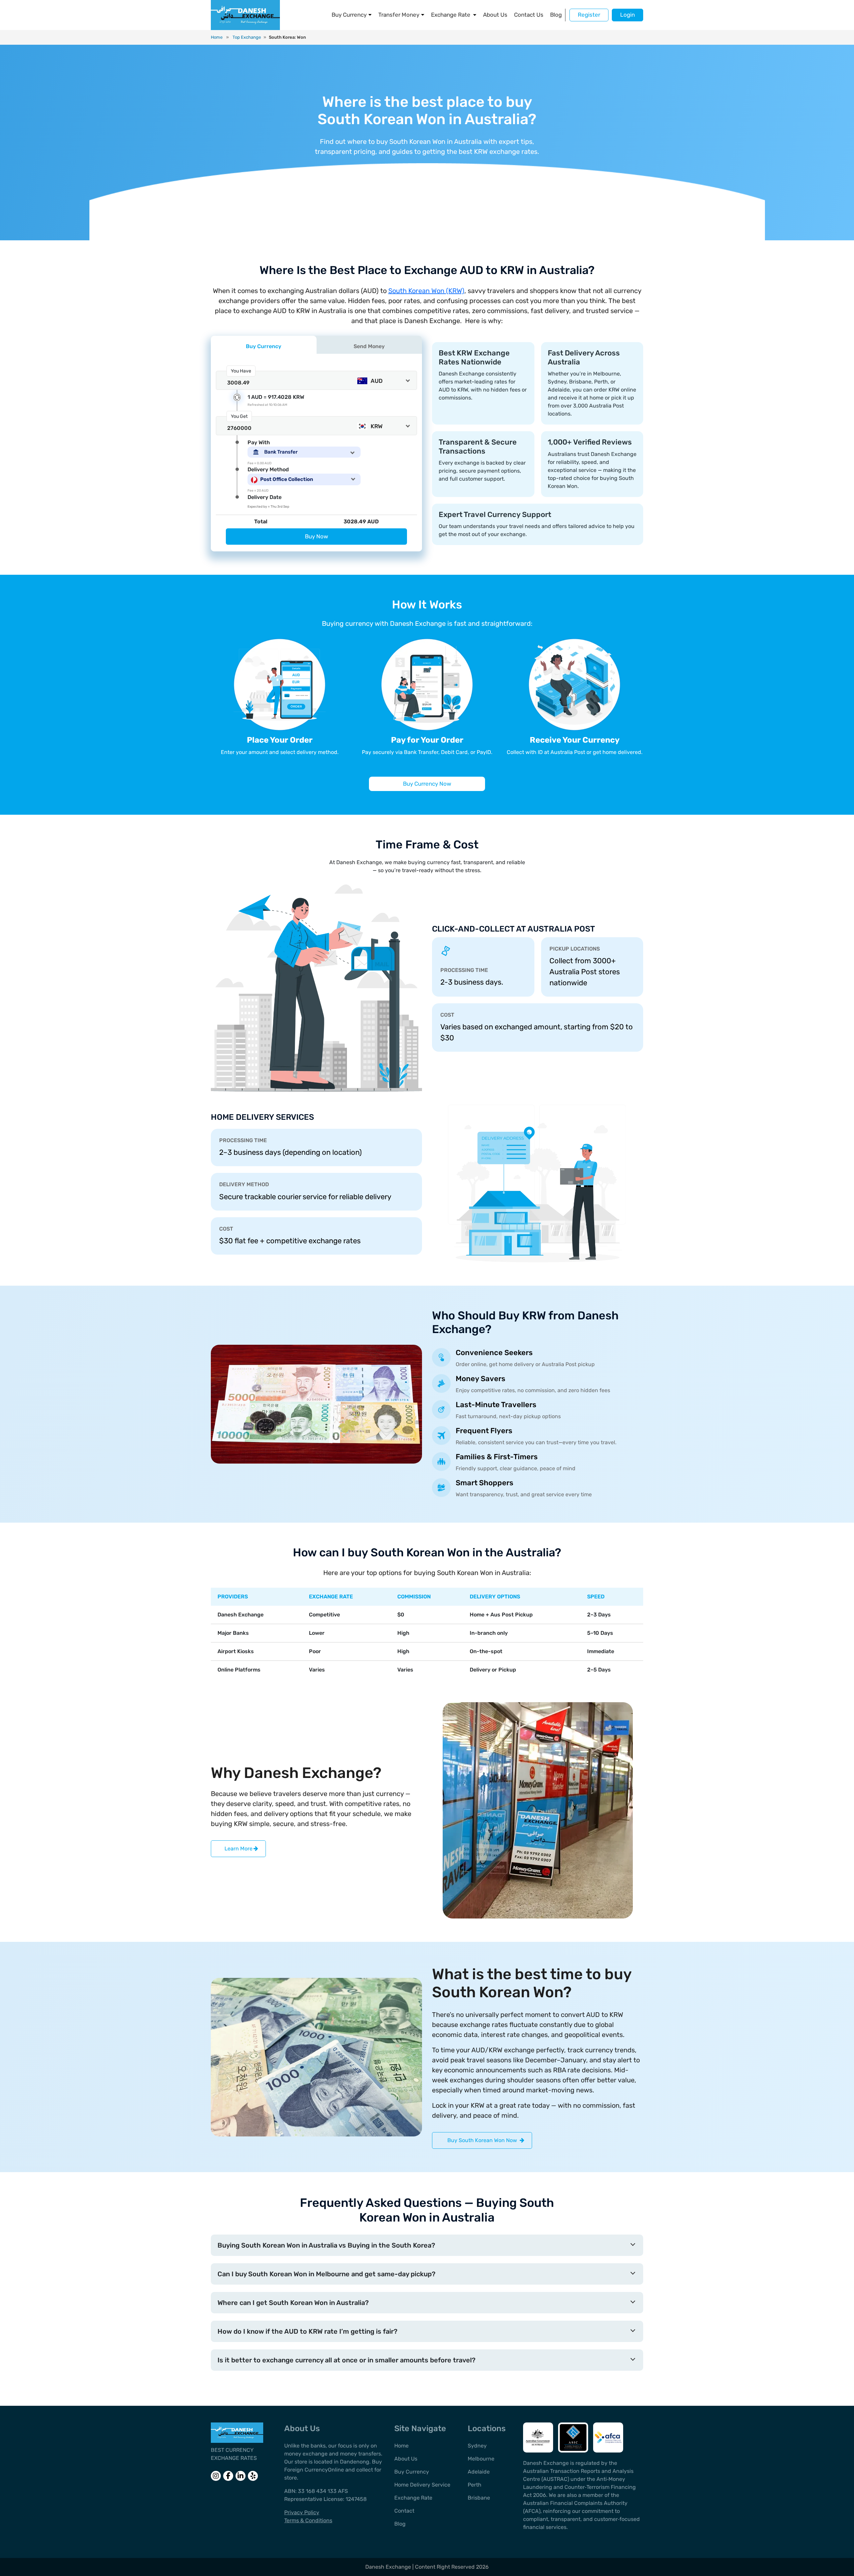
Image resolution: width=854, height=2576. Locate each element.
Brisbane (479, 2498)
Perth (475, 2485)
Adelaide (479, 2472)
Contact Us (529, 15)
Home (217, 37)
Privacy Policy (302, 2512)
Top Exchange (247, 37)
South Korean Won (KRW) (426, 291)
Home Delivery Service (422, 2485)
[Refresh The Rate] (237, 397)
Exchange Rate (451, 15)
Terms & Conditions (308, 2520)
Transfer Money (399, 15)
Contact (404, 2511)
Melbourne (481, 2459)
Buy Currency (349, 15)
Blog (556, 15)
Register (589, 15)
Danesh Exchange (389, 2567)
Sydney (477, 2446)
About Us (495, 15)
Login (627, 15)
